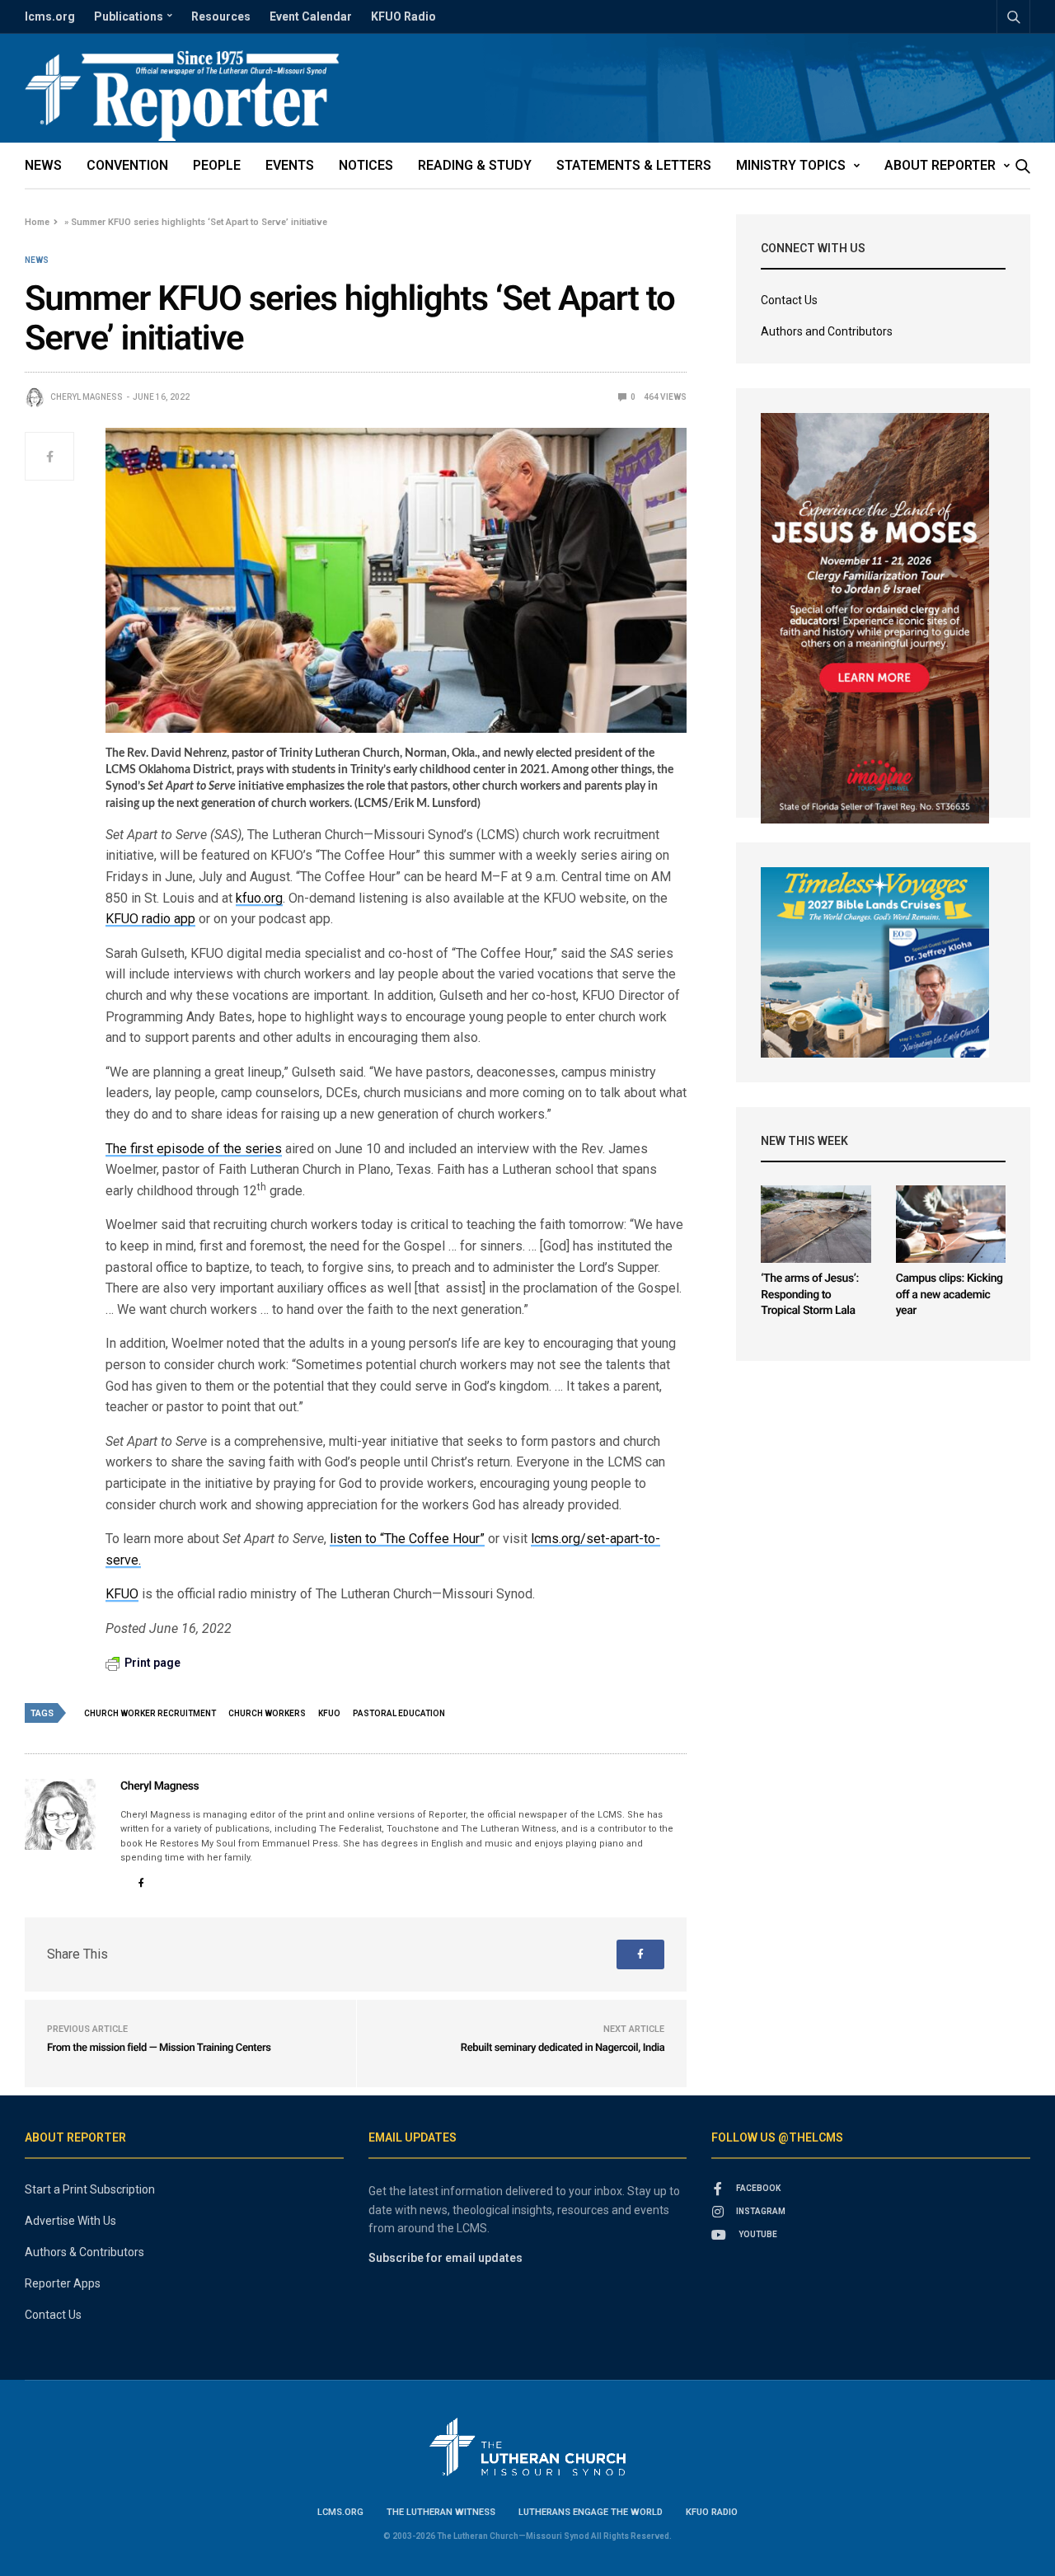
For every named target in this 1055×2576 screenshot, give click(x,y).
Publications (129, 16)
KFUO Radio (403, 16)
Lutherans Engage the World (591, 2512)
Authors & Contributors (84, 2252)
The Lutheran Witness (441, 2512)
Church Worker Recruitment (150, 1713)
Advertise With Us (70, 2221)
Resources (221, 16)
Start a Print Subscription (90, 2189)
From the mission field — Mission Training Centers (159, 2048)
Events (290, 165)
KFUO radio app (150, 919)
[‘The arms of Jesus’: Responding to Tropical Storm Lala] (816, 1224)
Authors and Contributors (827, 331)
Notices (366, 165)
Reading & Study (475, 165)
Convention (127, 165)
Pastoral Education (399, 1713)
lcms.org (50, 16)
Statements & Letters (634, 165)
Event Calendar (311, 16)
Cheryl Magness (87, 397)
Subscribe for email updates (445, 2258)
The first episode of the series (194, 1149)
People (217, 165)
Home (37, 222)
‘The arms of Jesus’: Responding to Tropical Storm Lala (809, 1295)
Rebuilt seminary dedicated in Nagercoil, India (563, 2048)
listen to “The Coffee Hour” (407, 1539)
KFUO (122, 1594)
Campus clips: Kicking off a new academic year (949, 1295)
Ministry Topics (791, 165)
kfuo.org (259, 898)
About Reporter (940, 165)
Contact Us (789, 300)
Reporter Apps (63, 2283)
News (43, 165)
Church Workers (267, 1713)
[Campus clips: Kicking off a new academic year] (951, 1224)
